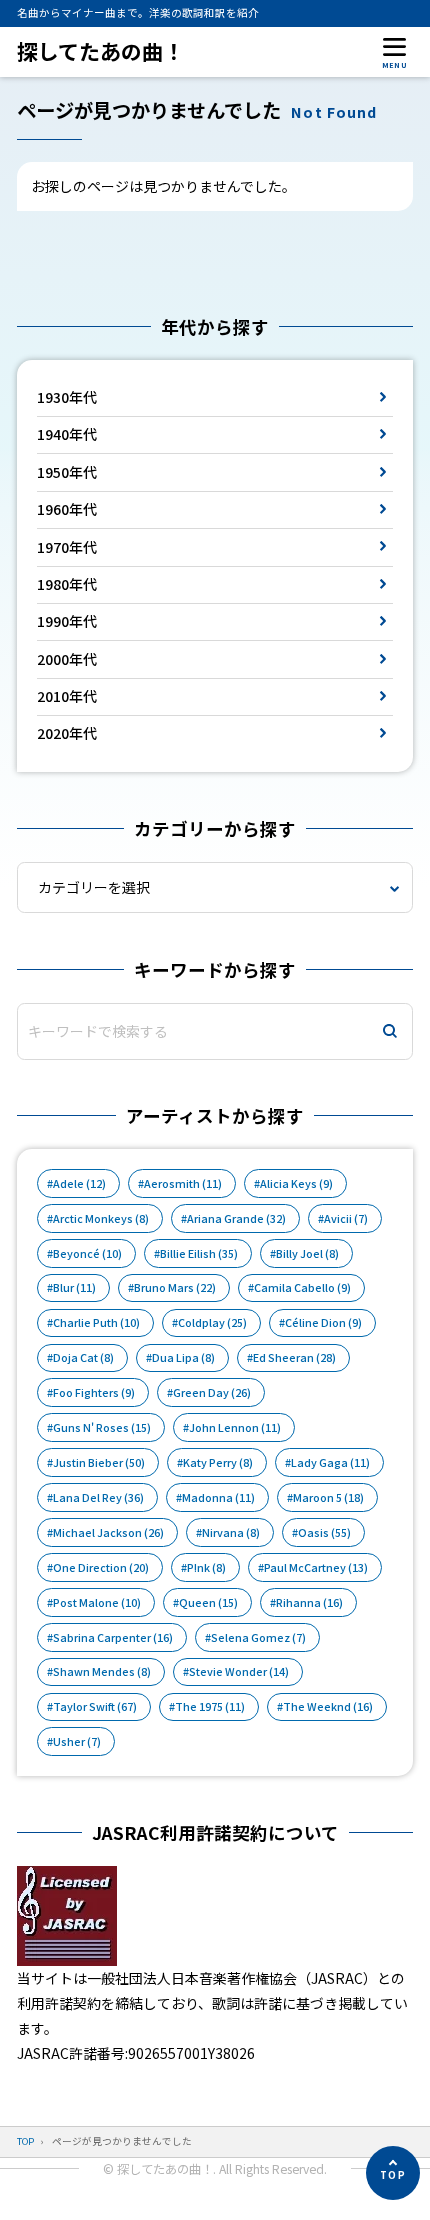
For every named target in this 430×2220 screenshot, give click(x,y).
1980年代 (67, 584)
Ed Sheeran (294, 1357)
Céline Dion (323, 1322)
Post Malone (97, 1602)
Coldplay (212, 1322)
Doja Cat (83, 1357)
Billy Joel (307, 1253)
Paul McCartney (316, 1567)
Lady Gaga (330, 1462)
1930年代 (67, 397)
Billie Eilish (199, 1253)
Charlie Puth (96, 1322)
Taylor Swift (95, 1706)
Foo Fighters (94, 1392)
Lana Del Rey (98, 1497)
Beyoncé (87, 1253)
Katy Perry (218, 1462)
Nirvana (231, 1532)
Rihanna (309, 1602)
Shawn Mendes (102, 1671)
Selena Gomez (258, 1637)
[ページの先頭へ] (393, 2173)
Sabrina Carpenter (113, 1637)
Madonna (218, 1497)
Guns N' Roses (102, 1427)
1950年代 (67, 472)
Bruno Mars (175, 1287)
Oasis (324, 1532)
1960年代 (67, 509)
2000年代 (67, 659)
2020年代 (67, 733)
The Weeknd (328, 1706)
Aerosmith (183, 1183)
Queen (208, 1602)
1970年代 (67, 547)
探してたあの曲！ (100, 51)
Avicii (346, 1218)
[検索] (390, 1031)
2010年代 (67, 696)
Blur (74, 1287)
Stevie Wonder (239, 1671)
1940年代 (67, 434)
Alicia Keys (296, 1183)
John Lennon (235, 1427)
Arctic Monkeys (101, 1218)
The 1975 (210, 1706)
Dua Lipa (183, 1357)
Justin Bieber (99, 1462)
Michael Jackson (108, 1532)
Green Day (212, 1392)
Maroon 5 (328, 1497)
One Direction (101, 1567)
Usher (77, 1741)
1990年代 (67, 621)
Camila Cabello (302, 1287)
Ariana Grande (236, 1218)
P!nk (206, 1567)
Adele (79, 1183)
